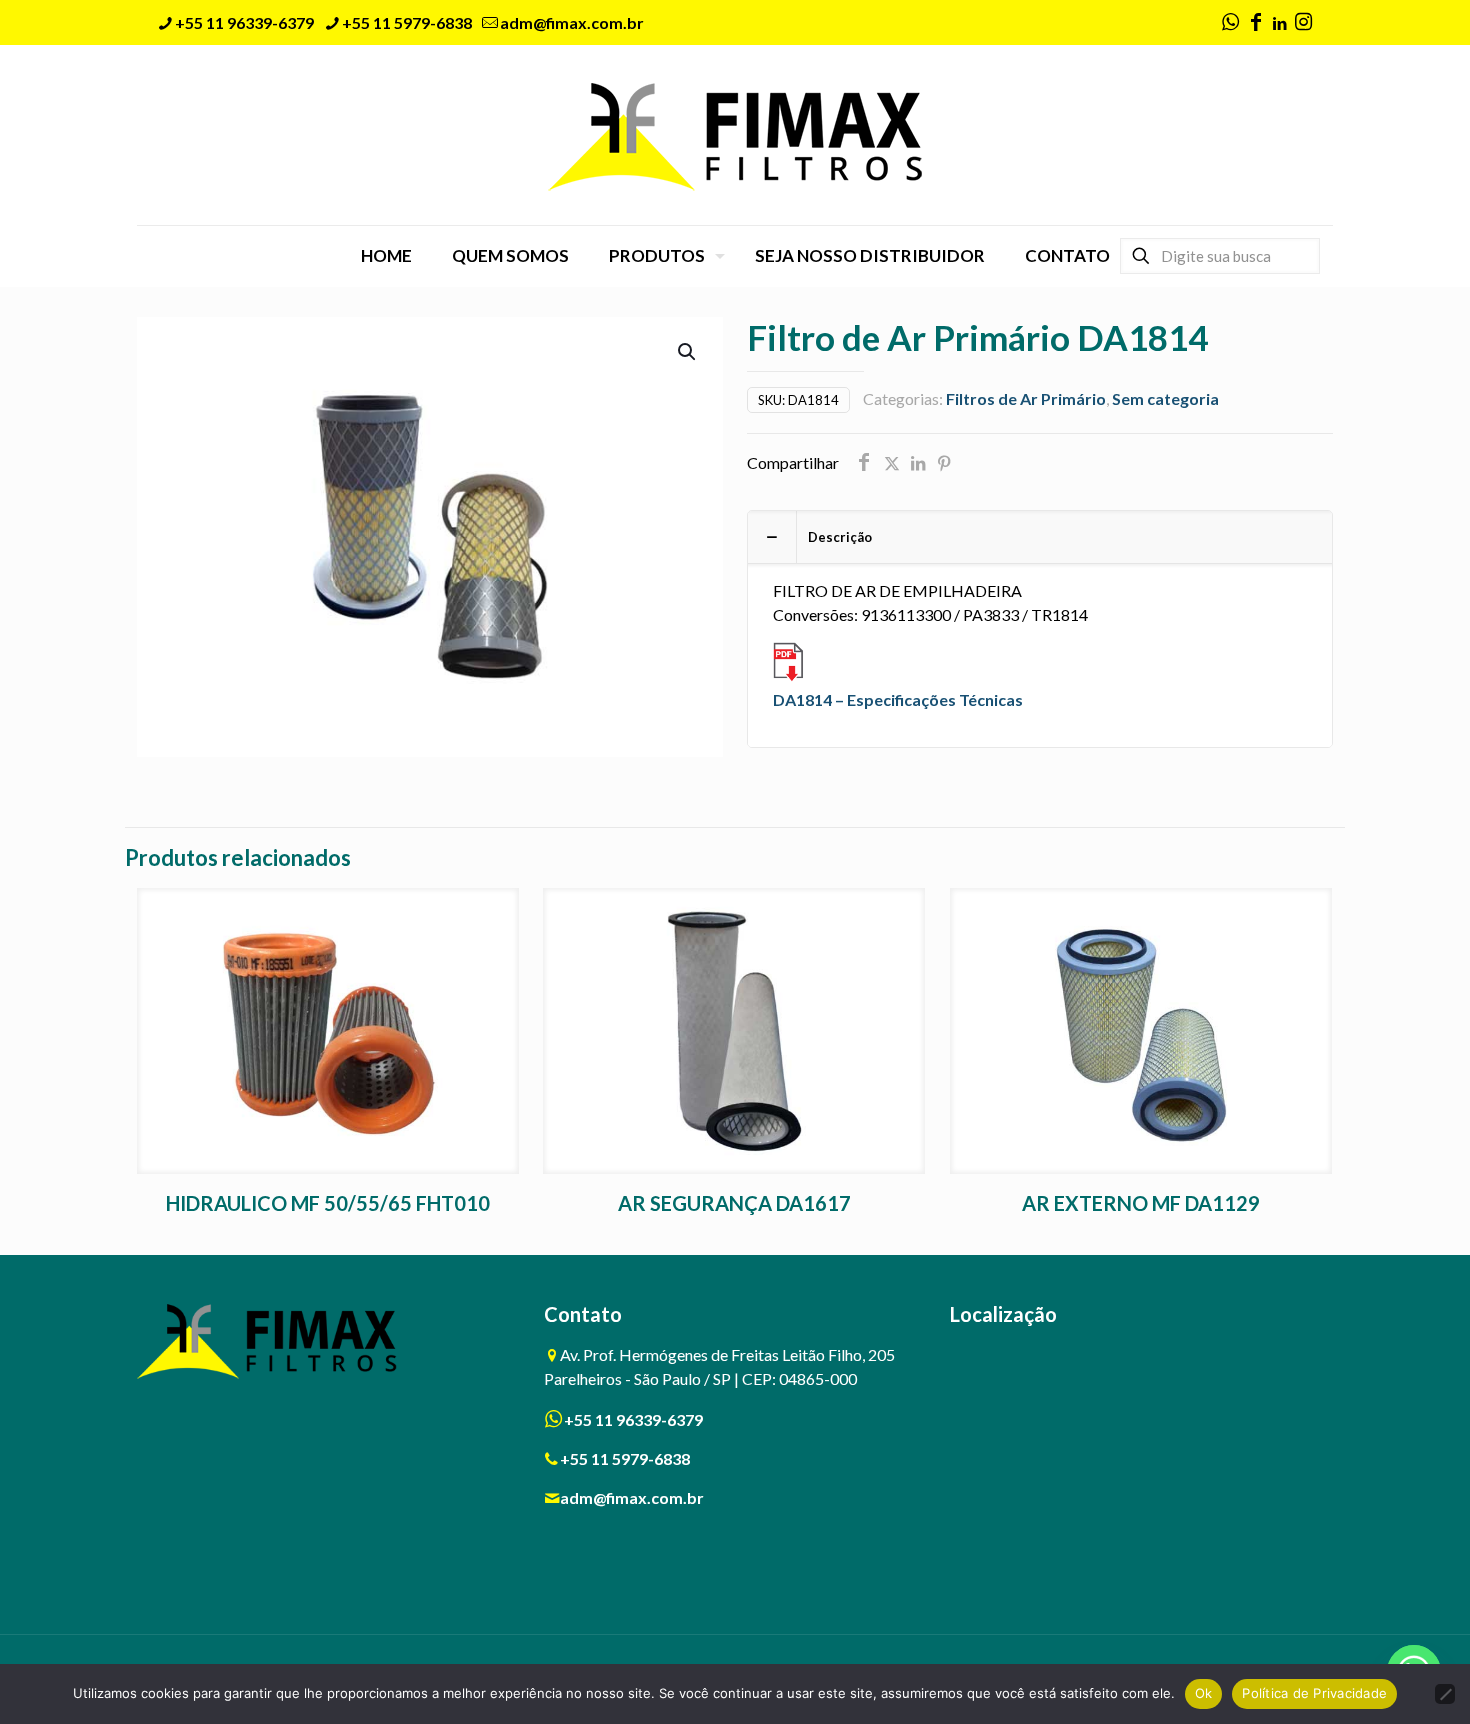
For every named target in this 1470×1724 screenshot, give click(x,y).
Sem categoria (1165, 398)
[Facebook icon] (1256, 23)
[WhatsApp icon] (1230, 23)
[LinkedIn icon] (1279, 23)
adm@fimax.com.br (572, 22)
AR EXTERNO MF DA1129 (1141, 1203)
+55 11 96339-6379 (244, 22)
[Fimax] (735, 135)
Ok (1204, 1693)
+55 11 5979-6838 (407, 22)
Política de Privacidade (1314, 1693)
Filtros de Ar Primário (1026, 398)
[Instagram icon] (1303, 23)
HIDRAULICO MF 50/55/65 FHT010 (328, 1203)
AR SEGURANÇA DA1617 (734, 1203)
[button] (688, 352)
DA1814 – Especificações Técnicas (898, 699)
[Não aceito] (1445, 1694)
